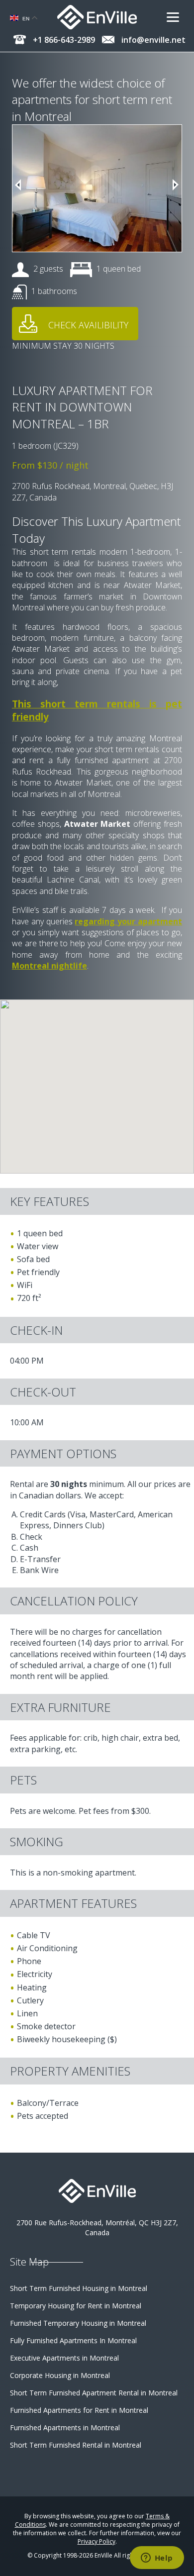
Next (176, 185)
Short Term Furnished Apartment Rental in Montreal (94, 2393)
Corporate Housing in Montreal (60, 2375)
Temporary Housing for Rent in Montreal (76, 2306)
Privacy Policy (97, 2541)
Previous (18, 185)
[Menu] (177, 17)
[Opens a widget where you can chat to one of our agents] (157, 2559)
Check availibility (88, 325)
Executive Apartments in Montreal (64, 2358)
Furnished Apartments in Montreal (65, 2427)
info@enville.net (152, 40)
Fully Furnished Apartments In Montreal (73, 2340)
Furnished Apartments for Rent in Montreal (79, 2410)
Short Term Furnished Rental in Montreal (76, 2445)
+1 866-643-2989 (63, 40)
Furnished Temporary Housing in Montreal (78, 2323)
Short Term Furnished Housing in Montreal (79, 2288)
